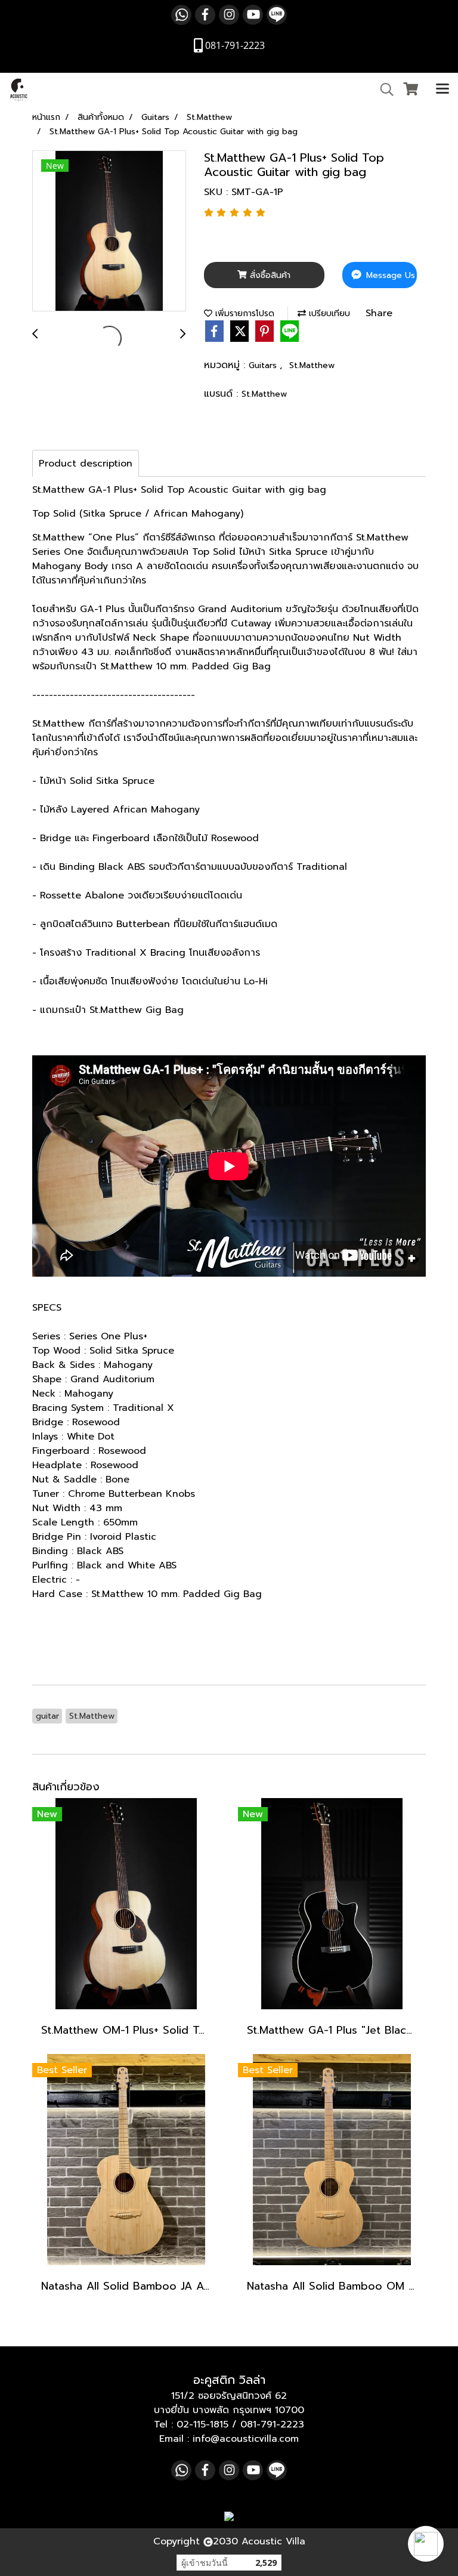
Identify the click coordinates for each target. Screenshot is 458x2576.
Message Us (389, 275)
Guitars (264, 365)
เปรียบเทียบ (328, 313)
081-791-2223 (272, 2424)
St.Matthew (312, 365)
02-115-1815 (202, 2424)
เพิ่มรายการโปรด (243, 313)
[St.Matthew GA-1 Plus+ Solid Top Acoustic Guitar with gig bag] (109, 231)
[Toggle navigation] (442, 89)
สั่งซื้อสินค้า (269, 275)
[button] (426, 2544)
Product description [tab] (86, 464)
